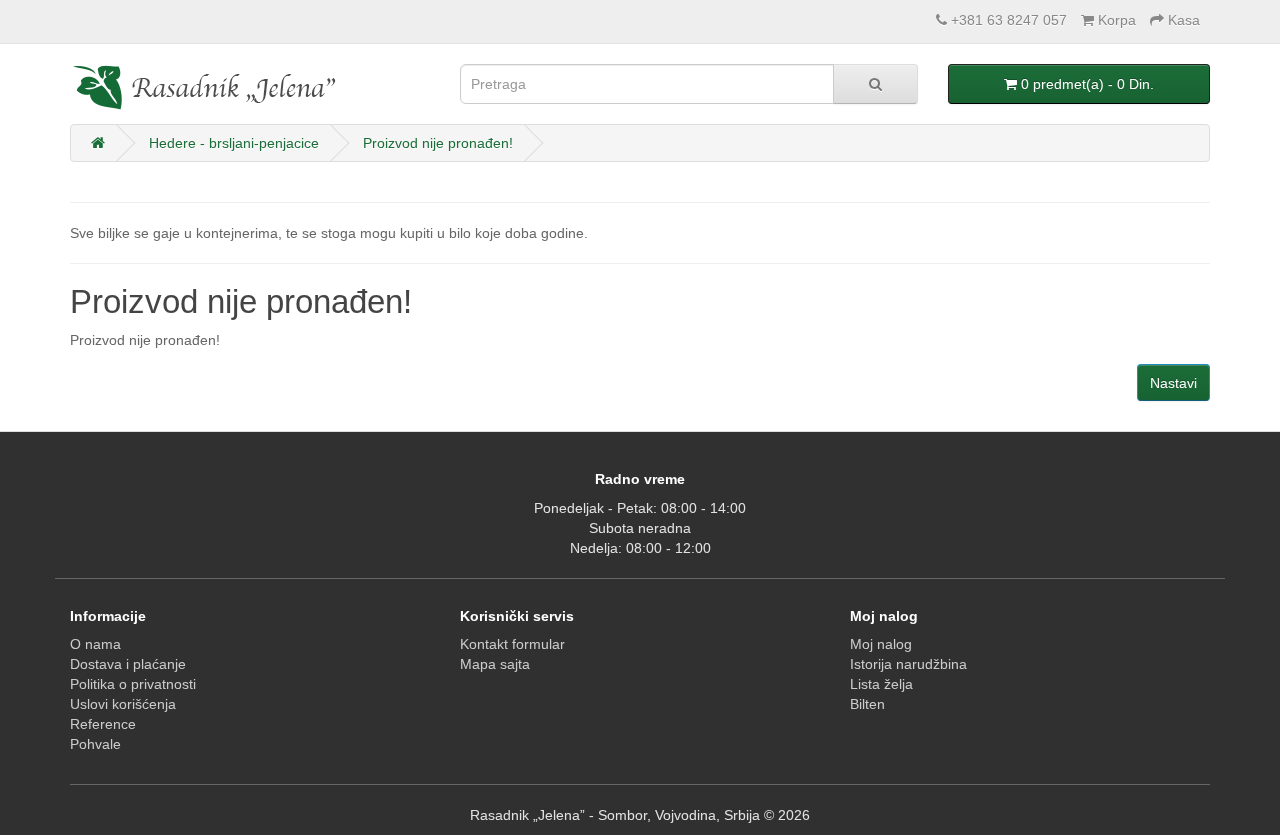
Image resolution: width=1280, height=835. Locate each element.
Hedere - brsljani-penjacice (234, 143)
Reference (103, 724)
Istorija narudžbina (908, 664)
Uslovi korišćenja (123, 704)
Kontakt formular (512, 644)
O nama (95, 644)
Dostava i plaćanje (128, 664)
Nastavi (1173, 383)
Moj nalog (881, 644)
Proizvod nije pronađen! (438, 143)
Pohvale (95, 744)
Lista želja (881, 684)
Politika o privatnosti (133, 684)
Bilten (867, 704)
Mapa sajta (495, 664)
